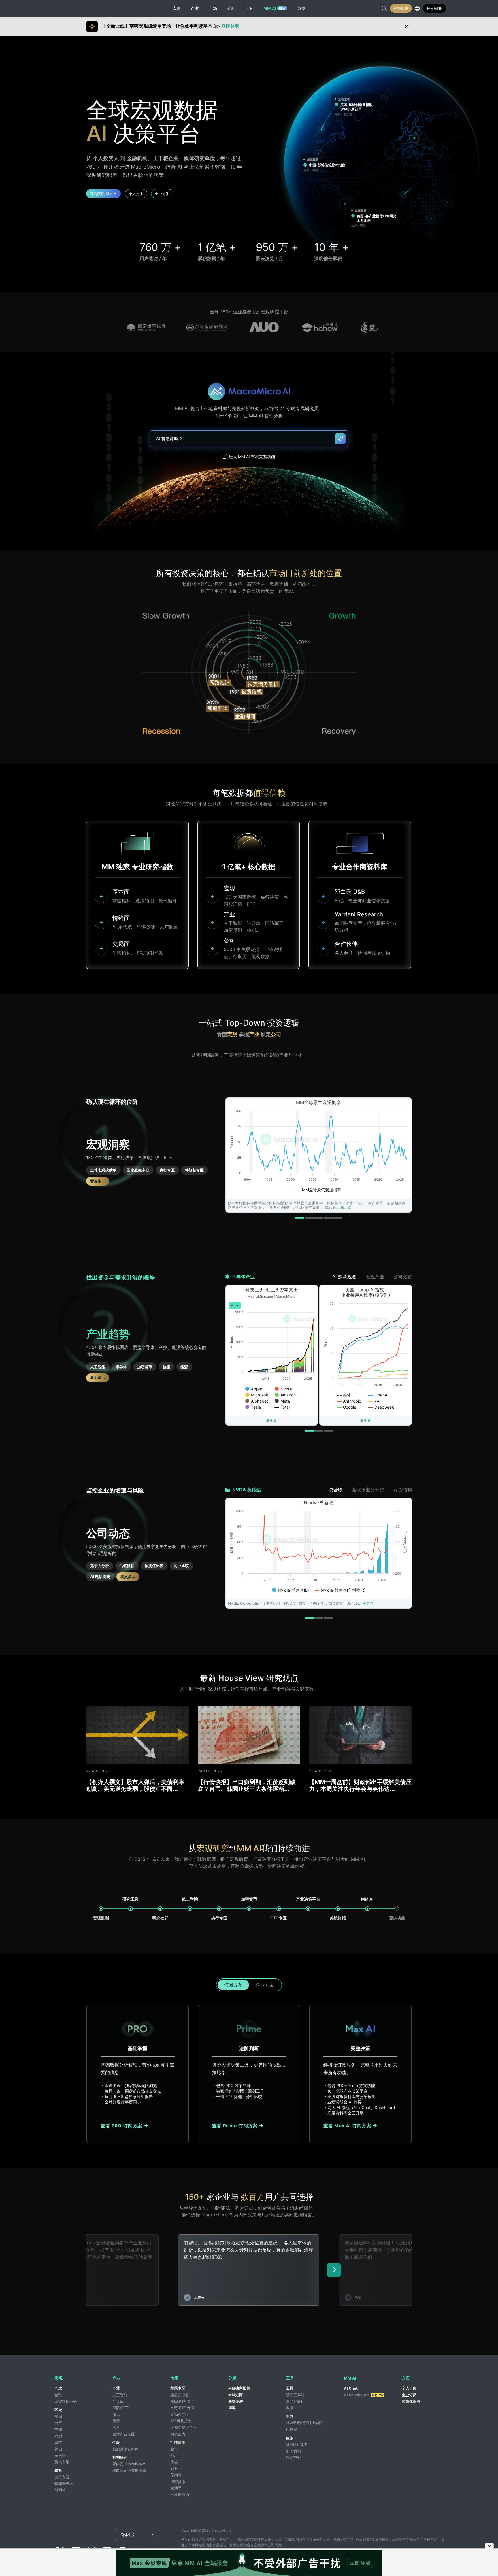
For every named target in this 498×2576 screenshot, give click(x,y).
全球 (58, 2388)
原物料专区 (180, 2414)
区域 (58, 2410)
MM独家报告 (239, 2388)
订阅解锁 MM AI (103, 194)
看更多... (98, 1181)
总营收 (336, 1490)
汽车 (116, 2427)
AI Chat (351, 2388)
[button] (300, 1218)
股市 (174, 2449)
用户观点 (293, 2429)
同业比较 (181, 1566)
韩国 (58, 2449)
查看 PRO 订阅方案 (122, 2126)
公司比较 (403, 1277)
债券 (174, 2462)
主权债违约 (180, 2494)
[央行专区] (219, 1909)
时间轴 (60, 2490)
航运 (116, 2414)
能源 (184, 1367)
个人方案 (136, 194)
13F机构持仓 (181, 2421)
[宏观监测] (101, 1909)
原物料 (176, 2475)
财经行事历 (295, 2401)
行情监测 (178, 2442)
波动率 (176, 2488)
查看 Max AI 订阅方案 (348, 2126)
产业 (116, 2388)
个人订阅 (409, 2388)
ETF (174, 2468)
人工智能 (98, 1367)
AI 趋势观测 (344, 1277)
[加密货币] (249, 1909)
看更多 (346, 1207)
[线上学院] (190, 1909)
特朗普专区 (194, 1170)
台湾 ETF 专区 (182, 2408)
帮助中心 (293, 2457)
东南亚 (60, 2455)
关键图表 (236, 2401)
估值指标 (127, 1566)
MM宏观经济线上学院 (304, 2423)
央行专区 (167, 1170)
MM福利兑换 (297, 2444)
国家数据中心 (138, 1170)
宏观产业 (375, 1277)
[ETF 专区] (279, 1909)
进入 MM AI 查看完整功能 (252, 457)
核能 (166, 1367)
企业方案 (162, 194)
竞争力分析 (100, 1566)
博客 (232, 2408)
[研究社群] (160, 1909)
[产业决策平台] (308, 1909)
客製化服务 (411, 2401)
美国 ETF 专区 (182, 2401)
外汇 (174, 2455)
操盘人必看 (180, 2395)
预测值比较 (154, 1566)
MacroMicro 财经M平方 (75, 8)
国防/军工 (121, 2408)
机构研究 (120, 2457)
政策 (58, 2470)
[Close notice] (407, 27)
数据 (290, 2408)
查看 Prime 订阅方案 (236, 2126)
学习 (290, 2416)
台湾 (58, 2423)
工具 (290, 2388)
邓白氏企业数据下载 (129, 2470)
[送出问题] (340, 439)
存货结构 (403, 1490)
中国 (58, 2429)
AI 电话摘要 (100, 1577)
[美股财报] (338, 1909)
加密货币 (145, 1367)
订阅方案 (233, 1985)
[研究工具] (131, 1909)
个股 (116, 2442)
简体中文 (128, 2535)
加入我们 (293, 2451)
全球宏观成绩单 (103, 1170)
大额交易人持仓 (183, 2427)
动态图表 (178, 2434)
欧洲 (58, 2436)
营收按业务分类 (368, 1490)
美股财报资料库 (126, 2449)
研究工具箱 (295, 2395)
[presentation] (334, 2270)
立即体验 (231, 26)
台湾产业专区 (124, 2434)
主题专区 (178, 2388)
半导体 (121, 1367)
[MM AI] (368, 1909)
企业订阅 (409, 2395)
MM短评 (235, 2395)
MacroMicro (75, 2535)
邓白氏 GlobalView (129, 2464)
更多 (290, 2438)
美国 (58, 2416)
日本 (58, 2442)
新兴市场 (62, 2462)
